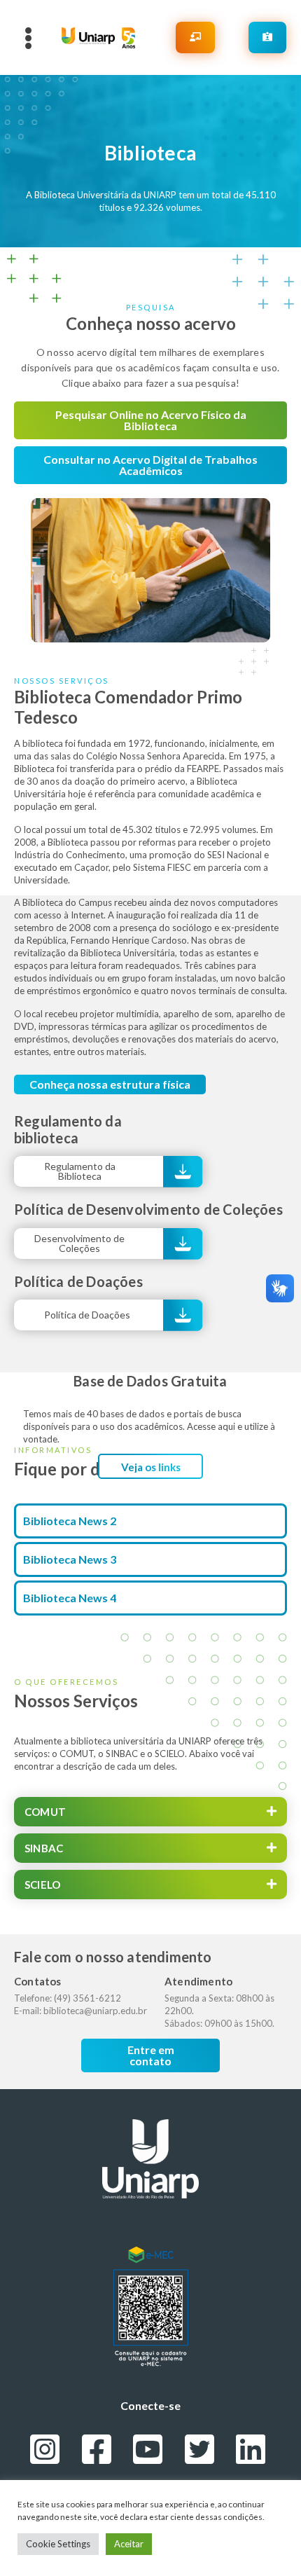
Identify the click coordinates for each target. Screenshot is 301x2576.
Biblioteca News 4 (70, 1598)
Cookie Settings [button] (58, 2544)
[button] (150, 420)
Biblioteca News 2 (70, 1521)
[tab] (150, 1812)
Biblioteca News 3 (70, 1559)
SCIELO (42, 1885)
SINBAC (44, 1848)
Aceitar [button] (129, 2544)
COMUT (45, 1812)
